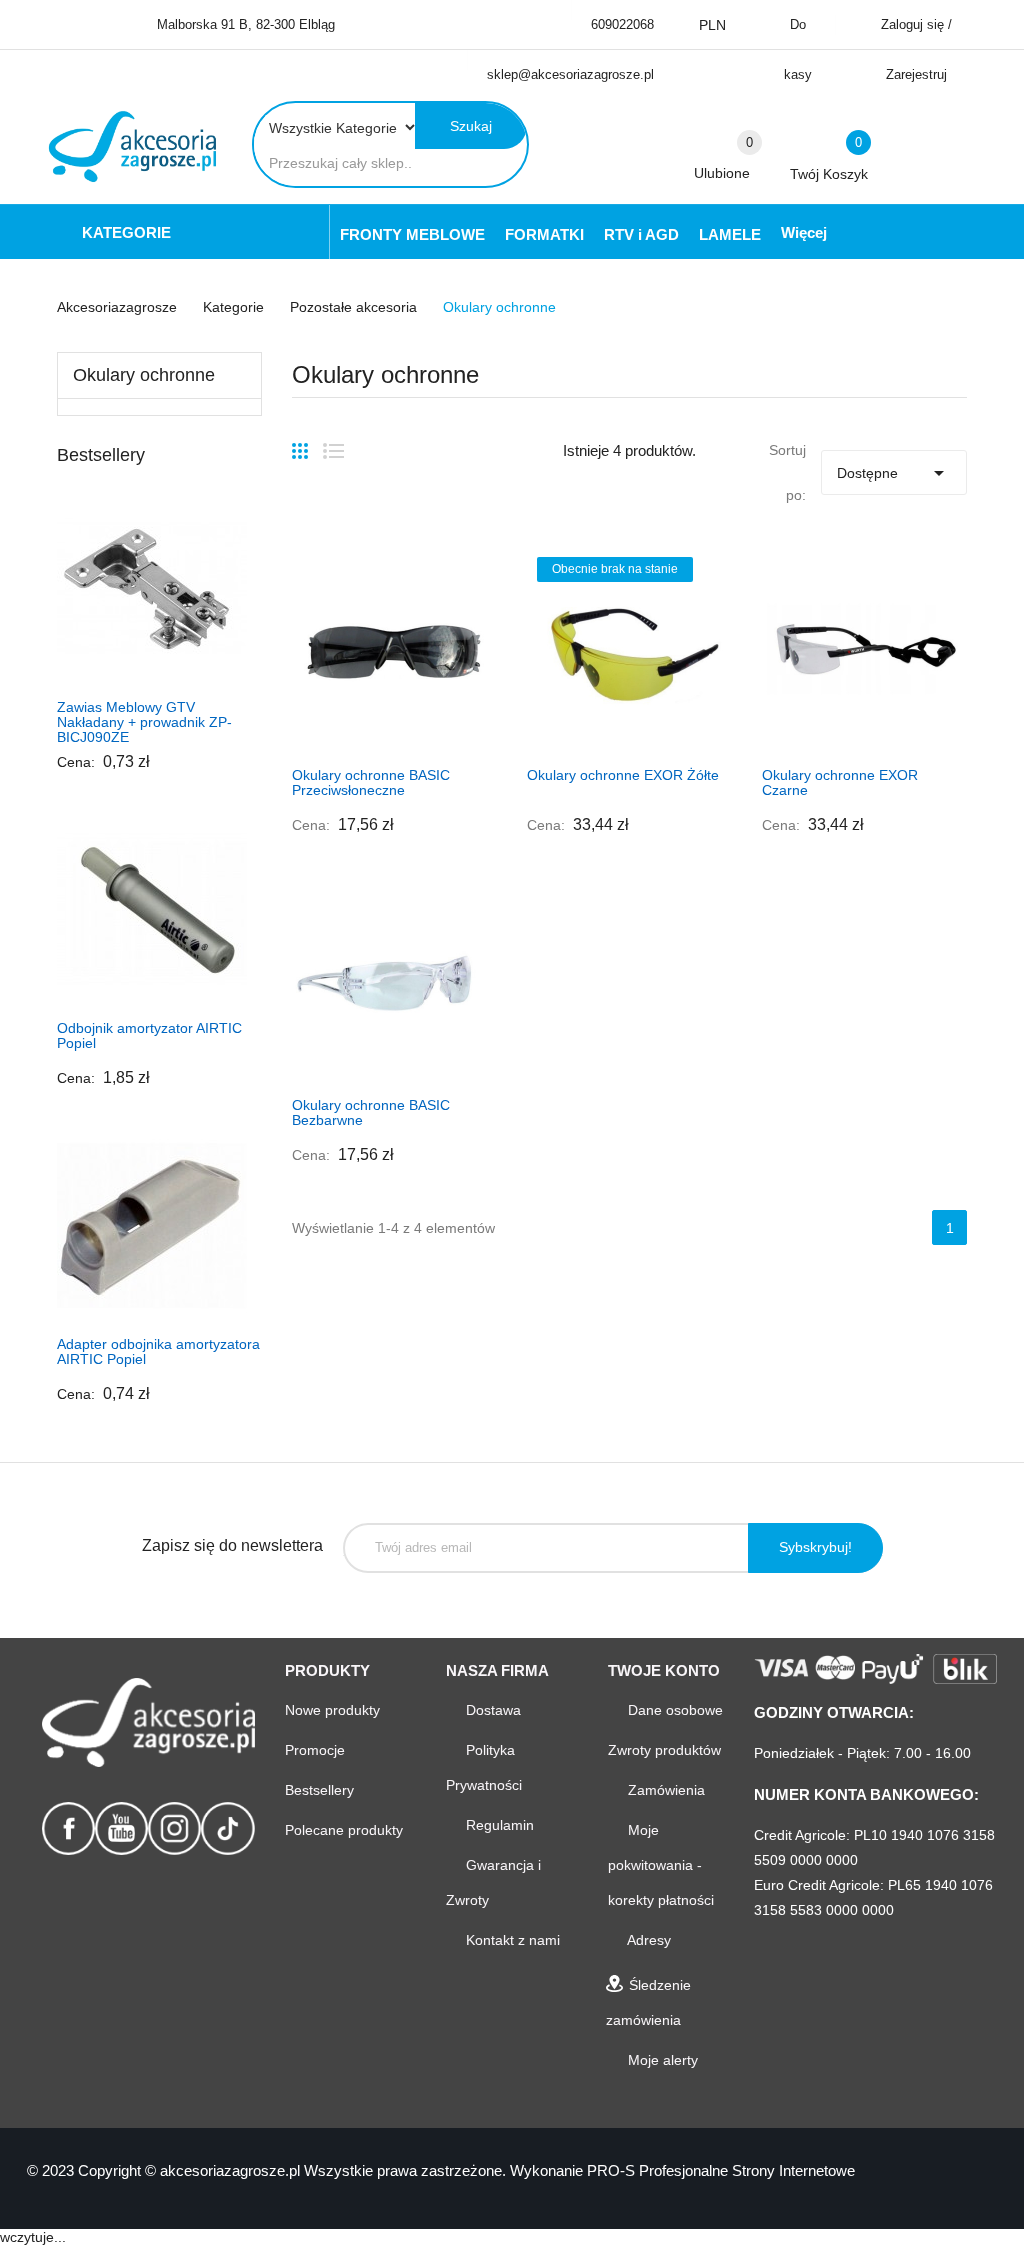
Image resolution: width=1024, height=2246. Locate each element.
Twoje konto (664, 1670)
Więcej (804, 232)
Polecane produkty (344, 1830)
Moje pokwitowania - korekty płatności (661, 1865)
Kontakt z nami (511, 1940)
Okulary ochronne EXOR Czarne (840, 782)
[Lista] (333, 443)
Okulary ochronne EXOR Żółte (623, 775)
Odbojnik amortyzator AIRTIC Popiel (149, 1035)
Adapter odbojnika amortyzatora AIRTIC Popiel (158, 1351)
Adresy (647, 1940)
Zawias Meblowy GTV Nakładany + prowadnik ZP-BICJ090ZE (144, 722)
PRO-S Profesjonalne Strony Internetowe (721, 2170)
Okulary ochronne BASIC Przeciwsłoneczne (371, 782)
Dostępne (894, 473)
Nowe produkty (332, 1710)
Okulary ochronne (144, 375)
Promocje (315, 1750)
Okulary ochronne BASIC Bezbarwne (371, 1112)
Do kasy (798, 49)
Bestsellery (319, 1790)
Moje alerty (661, 2060)
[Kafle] (300, 443)
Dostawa (491, 1710)
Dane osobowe (673, 1710)
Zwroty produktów (664, 1750)
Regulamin (498, 1825)
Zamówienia (664, 1790)
